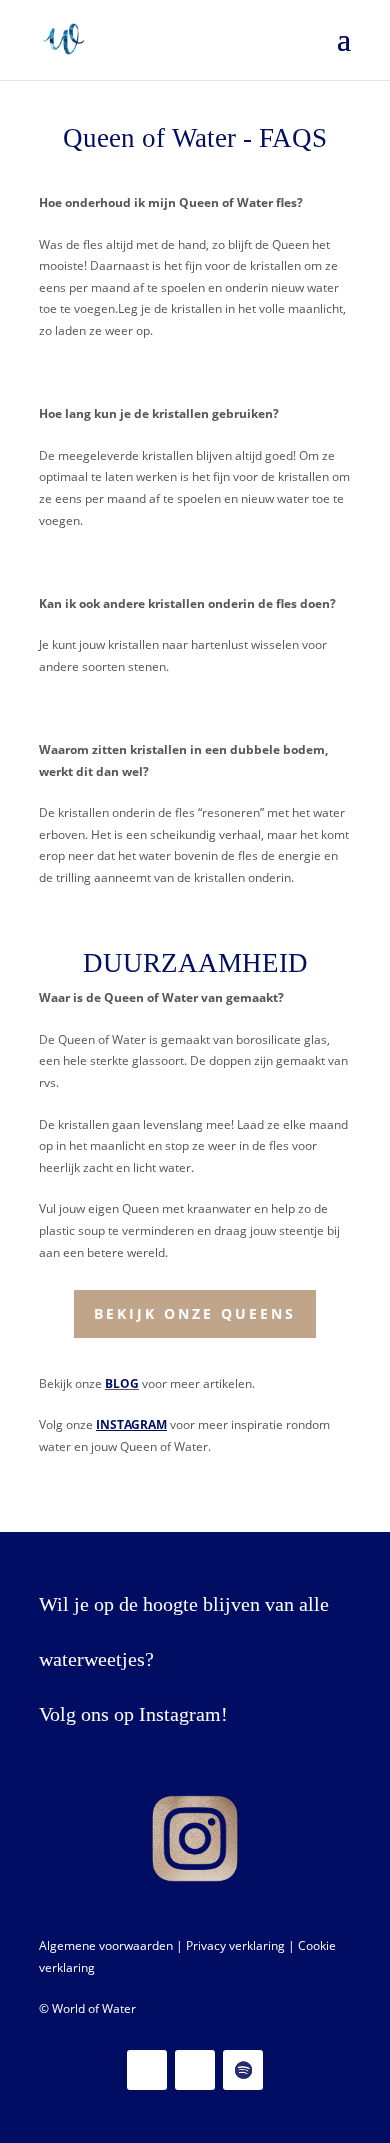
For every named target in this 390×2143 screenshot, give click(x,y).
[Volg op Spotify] (243, 2070)
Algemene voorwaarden (106, 1945)
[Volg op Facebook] (195, 2070)
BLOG (122, 1383)
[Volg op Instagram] (147, 2070)
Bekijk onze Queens (195, 1313)
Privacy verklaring (235, 1945)
